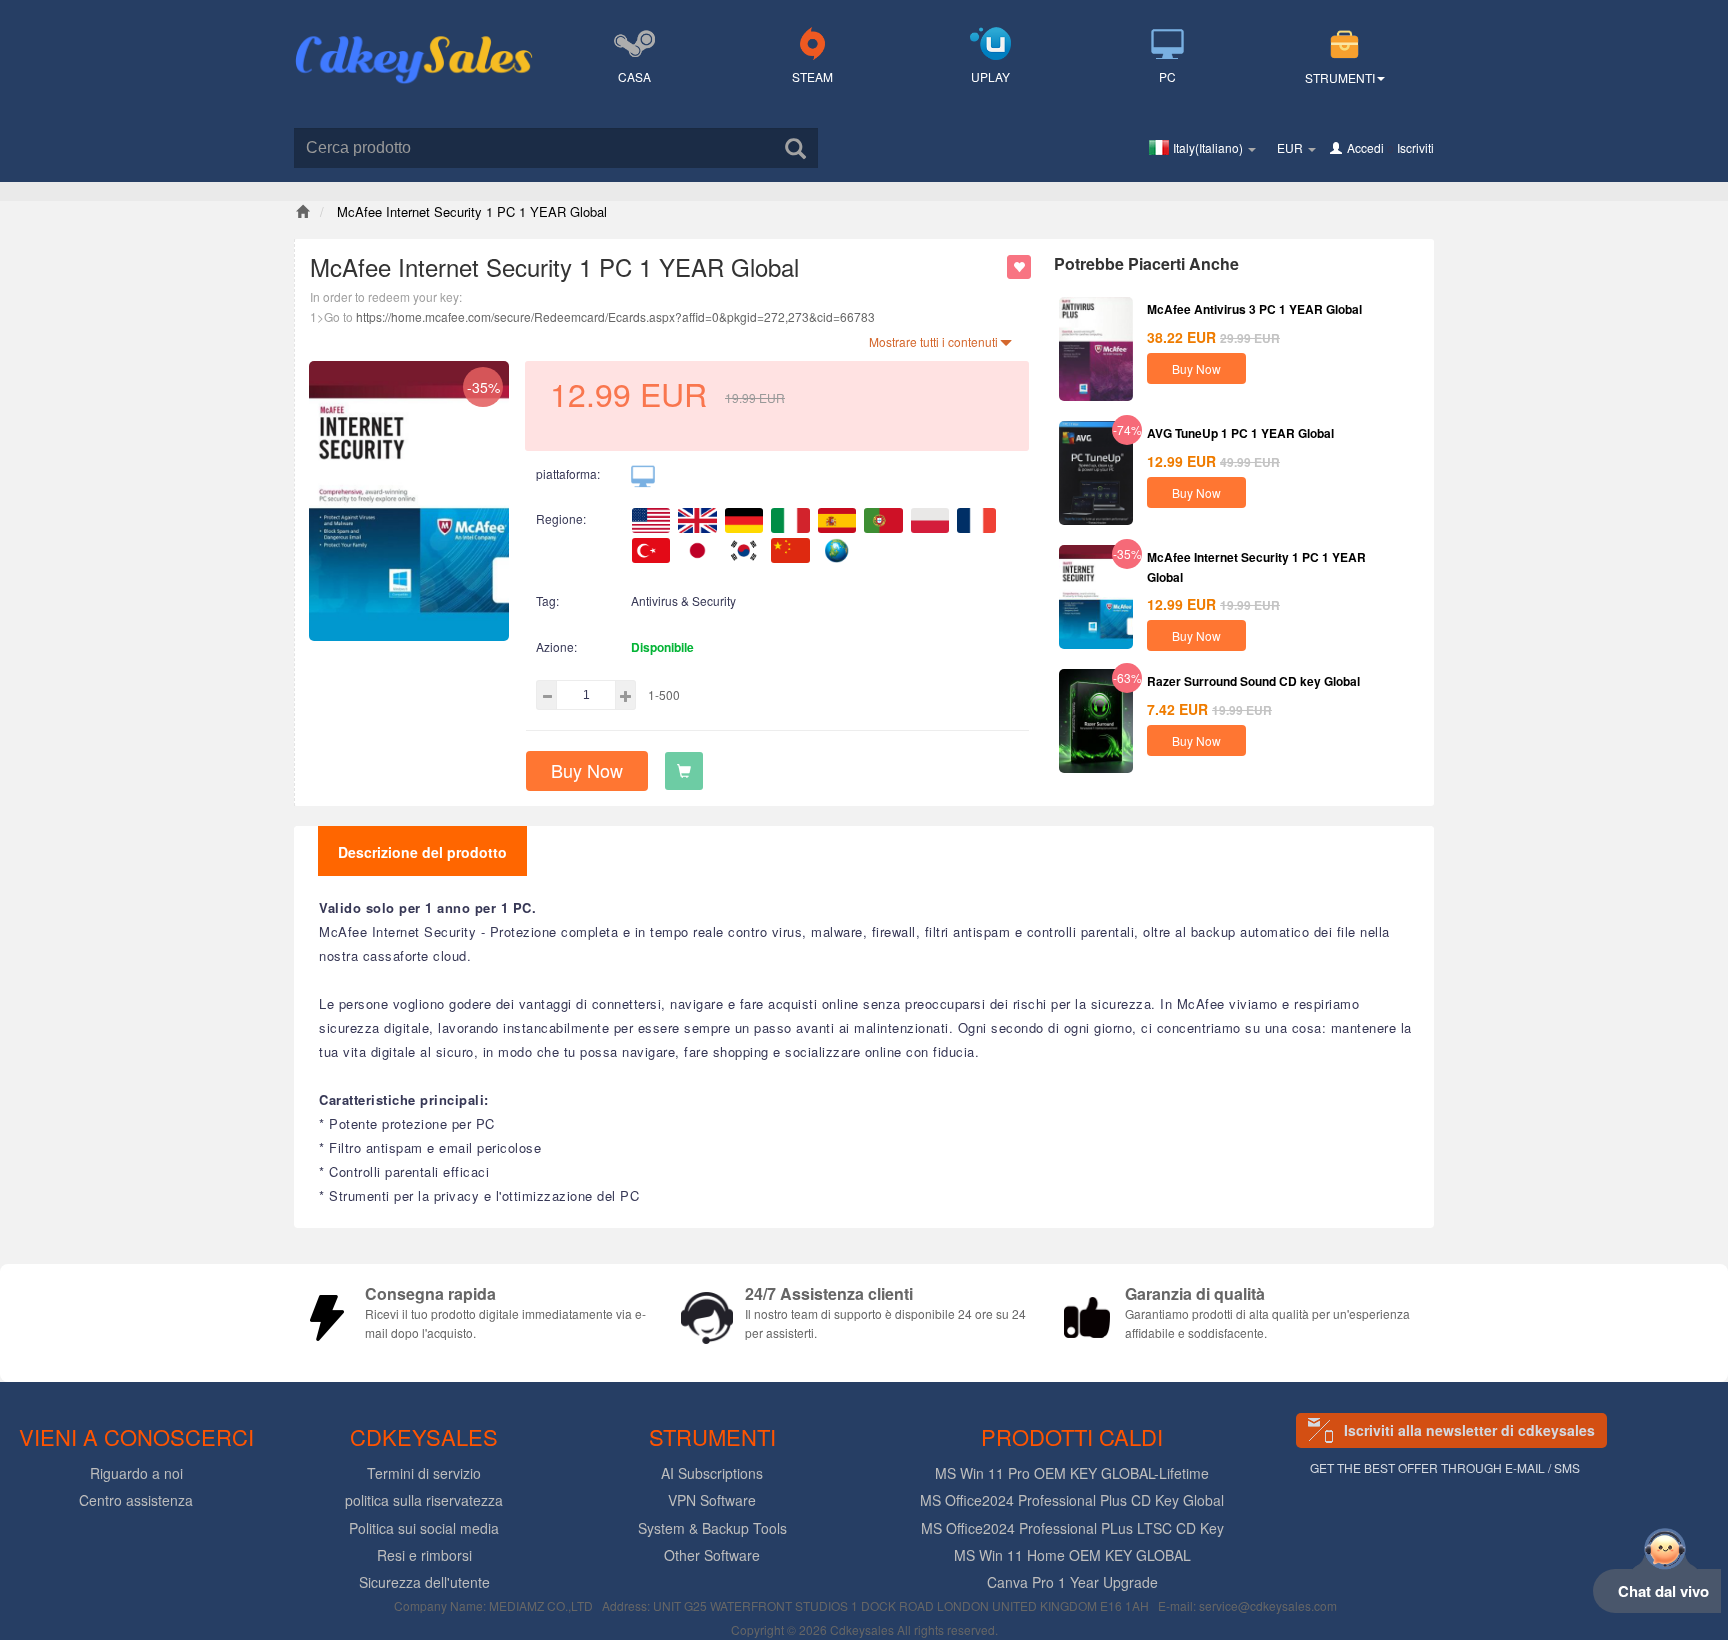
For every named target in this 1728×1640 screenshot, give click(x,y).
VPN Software (712, 1500)
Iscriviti (1415, 147)
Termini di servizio (424, 1473)
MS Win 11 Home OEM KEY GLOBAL (1072, 1555)
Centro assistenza (136, 1500)
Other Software (712, 1555)
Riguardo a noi (136, 1473)
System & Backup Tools (712, 1528)
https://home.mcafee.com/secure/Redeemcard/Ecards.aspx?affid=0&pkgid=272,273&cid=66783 (615, 316)
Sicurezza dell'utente (424, 1582)
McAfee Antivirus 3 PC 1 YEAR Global (1254, 309)
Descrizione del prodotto (422, 852)
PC (1167, 76)
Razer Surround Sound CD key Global (1253, 681)
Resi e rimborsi (424, 1555)
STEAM (812, 76)
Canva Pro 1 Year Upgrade (1072, 1582)
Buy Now (587, 770)
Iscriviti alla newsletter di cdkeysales (1469, 1430)
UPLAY (990, 76)
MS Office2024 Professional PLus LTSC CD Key (1072, 1528)
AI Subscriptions (712, 1473)
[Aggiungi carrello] (684, 771)
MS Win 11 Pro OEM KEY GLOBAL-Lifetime (1072, 1473)
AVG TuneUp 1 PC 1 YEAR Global (1240, 433)
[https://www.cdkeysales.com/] (414, 36)
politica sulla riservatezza (424, 1500)
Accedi (1365, 147)
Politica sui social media (424, 1528)
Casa (634, 76)
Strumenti (1340, 77)
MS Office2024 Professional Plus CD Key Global (1072, 1500)
